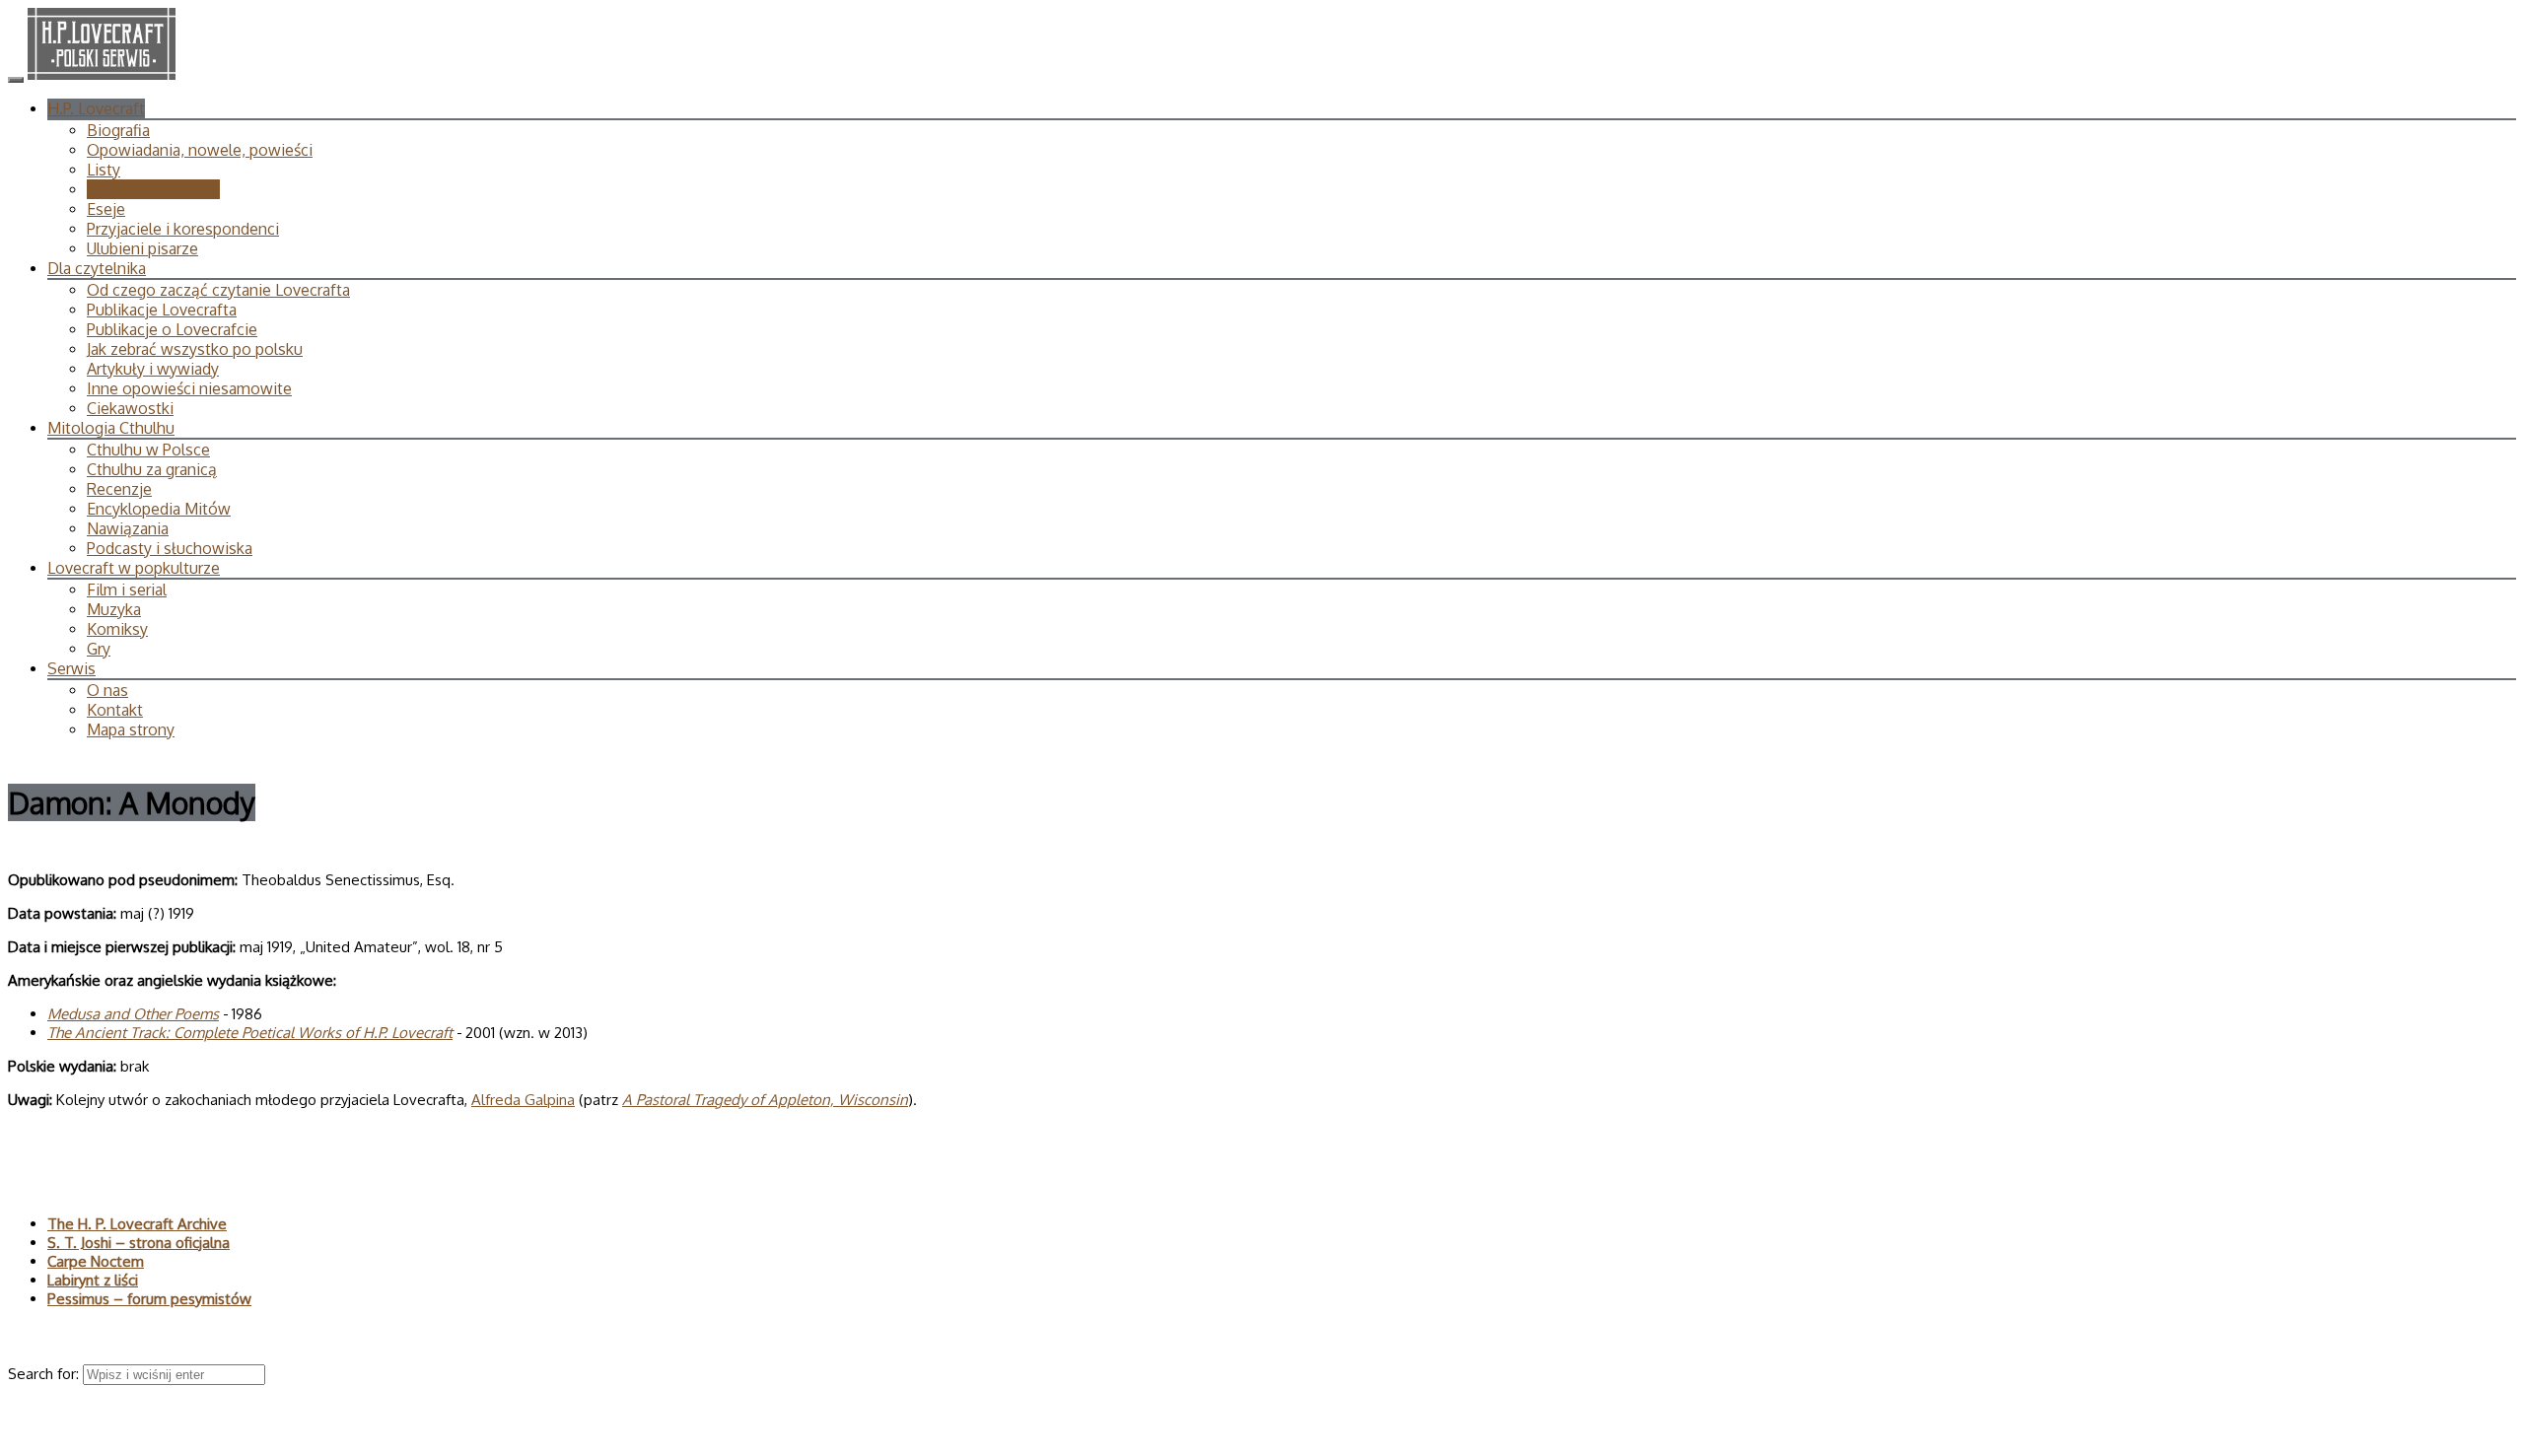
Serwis (71, 668)
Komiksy (117, 629)
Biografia (118, 130)
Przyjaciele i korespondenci (183, 229)
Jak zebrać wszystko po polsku (195, 349)
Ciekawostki (130, 408)
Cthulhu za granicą (152, 469)
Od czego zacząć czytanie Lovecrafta (218, 290)
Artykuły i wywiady (153, 369)
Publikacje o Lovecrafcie (172, 329)
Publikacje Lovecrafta (162, 310)
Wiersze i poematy (153, 189)
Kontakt (115, 710)
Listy (104, 170)
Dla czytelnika (97, 268)
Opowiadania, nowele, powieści (200, 150)
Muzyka (114, 609)
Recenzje (119, 489)
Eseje (106, 209)
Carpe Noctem (96, 1261)
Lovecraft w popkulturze (134, 568)
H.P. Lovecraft (96, 108)
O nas (107, 690)
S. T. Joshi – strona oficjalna (139, 1243)
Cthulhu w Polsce (148, 450)
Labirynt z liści (93, 1280)
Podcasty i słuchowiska (170, 548)
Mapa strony (131, 729)
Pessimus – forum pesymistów (149, 1299)
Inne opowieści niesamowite (189, 388)
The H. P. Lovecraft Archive (137, 1224)
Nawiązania (128, 528)
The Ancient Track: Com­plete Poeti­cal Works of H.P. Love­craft (250, 1033)
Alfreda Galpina (523, 1100)
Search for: (45, 1374)
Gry (99, 649)
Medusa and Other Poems (133, 1014)
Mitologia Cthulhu (111, 428)
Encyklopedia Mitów (159, 509)
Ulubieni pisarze (142, 248)
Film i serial (127, 589)
